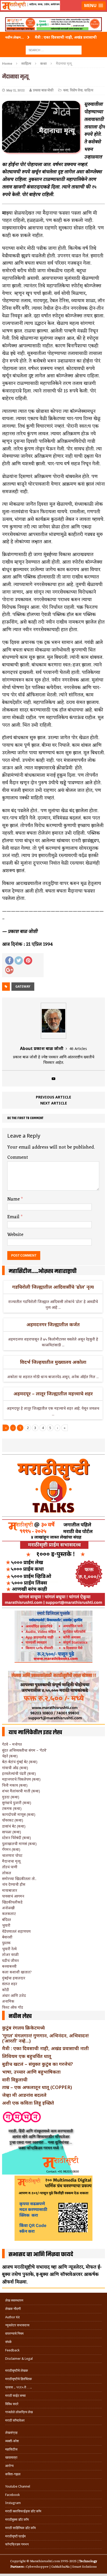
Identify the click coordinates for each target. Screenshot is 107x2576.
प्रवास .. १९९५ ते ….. (18, 2387)
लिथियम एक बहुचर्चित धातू (27, 2056)
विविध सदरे (12, 2404)
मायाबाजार (10, 1890)
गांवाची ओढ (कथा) (15, 1768)
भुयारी (6, 1925)
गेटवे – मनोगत (12, 1744)
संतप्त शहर (10, 1984)
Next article (54, 1103)
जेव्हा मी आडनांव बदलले (24, 2095)
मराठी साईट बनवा (15, 2396)
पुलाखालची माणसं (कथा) (19, 1844)
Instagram (13, 2503)
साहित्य (26, 63)
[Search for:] (54, 50)
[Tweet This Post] (19, 960)
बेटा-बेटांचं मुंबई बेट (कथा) (20, 1762)
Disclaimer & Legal (19, 2359)
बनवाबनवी (9, 1966)
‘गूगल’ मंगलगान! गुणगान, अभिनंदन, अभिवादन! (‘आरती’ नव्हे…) (45, 2038)
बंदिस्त (6, 1920)
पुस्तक (6, 1943)
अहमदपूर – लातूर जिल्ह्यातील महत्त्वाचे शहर (53, 1394)
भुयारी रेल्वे (9, 1949)
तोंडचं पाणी (10, 1867)
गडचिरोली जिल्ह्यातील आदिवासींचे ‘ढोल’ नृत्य (53, 1287)
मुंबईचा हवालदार (14, 1978)
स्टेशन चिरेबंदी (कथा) (16, 1838)
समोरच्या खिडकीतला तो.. (19, 1879)
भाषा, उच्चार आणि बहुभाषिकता (31, 2072)
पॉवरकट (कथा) (13, 1820)
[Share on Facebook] (9, 960)
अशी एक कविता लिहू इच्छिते (28, 2103)
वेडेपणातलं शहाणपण (16, 1931)
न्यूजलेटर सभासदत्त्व (17, 2325)
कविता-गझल (13, 2474)
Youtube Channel (18, 2486)
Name (14, 1199)
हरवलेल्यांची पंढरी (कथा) (19, 1773)
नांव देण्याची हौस (14, 1884)
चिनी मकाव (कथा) (15, 1785)
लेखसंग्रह (11, 2433)
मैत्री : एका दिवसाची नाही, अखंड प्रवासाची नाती (45, 2048)
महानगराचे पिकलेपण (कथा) (21, 1779)
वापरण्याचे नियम (14, 2334)
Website (15, 1235)
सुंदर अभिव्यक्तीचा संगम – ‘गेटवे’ (24, 1750)
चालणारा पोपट (12, 1855)
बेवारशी (7, 1937)
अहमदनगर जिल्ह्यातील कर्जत (53, 1324)
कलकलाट (9, 1914)
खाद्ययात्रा (11, 2457)
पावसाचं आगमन (13, 1896)
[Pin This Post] (28, 960)
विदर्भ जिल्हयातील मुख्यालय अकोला (53, 1362)
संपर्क (8, 2342)
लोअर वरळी (10, 1954)
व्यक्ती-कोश (12, 2441)
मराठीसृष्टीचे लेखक (17, 2371)
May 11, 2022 (15, 90)
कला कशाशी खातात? (17, 1972)
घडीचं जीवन (10, 1960)
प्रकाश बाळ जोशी (43, 90)
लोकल (7, 1873)
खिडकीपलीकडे (12, 1902)
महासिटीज (11, 2449)
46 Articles (78, 1049)
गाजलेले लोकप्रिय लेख (19, 2412)
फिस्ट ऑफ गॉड (13, 2007)
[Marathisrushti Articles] (53, 12)
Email (14, 1217)
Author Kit (12, 2317)
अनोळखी (8, 1908)
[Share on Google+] (9, 970)
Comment (18, 1157)
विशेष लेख (76, 90)
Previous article (53, 1097)
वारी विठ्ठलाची (15, 2080)
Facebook (12, 2495)
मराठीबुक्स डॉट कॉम (17, 2520)
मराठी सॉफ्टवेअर (15, 2420)
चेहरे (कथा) (10, 1756)
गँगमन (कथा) (11, 1849)
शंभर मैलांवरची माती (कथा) (21, 1791)
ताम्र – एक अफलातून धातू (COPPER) (37, 2087)
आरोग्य (9, 2466)
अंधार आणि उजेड (14, 1995)
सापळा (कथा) (12, 1832)
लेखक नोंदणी (13, 2309)
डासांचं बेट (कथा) (14, 1826)
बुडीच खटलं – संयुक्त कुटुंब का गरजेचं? (38, 2064)
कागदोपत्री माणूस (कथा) (19, 1814)
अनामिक (8, 2001)
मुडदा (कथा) (11, 1797)
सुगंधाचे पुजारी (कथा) (17, 1803)
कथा (66, 90)
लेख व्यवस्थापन (14, 2300)
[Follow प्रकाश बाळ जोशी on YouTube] (53, 1079)
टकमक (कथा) (12, 1808)
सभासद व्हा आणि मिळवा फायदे (41, 2255)
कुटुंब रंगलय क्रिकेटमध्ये (23, 2028)
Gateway (23, 986)
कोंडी (6, 1990)
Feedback (12, 2350)
